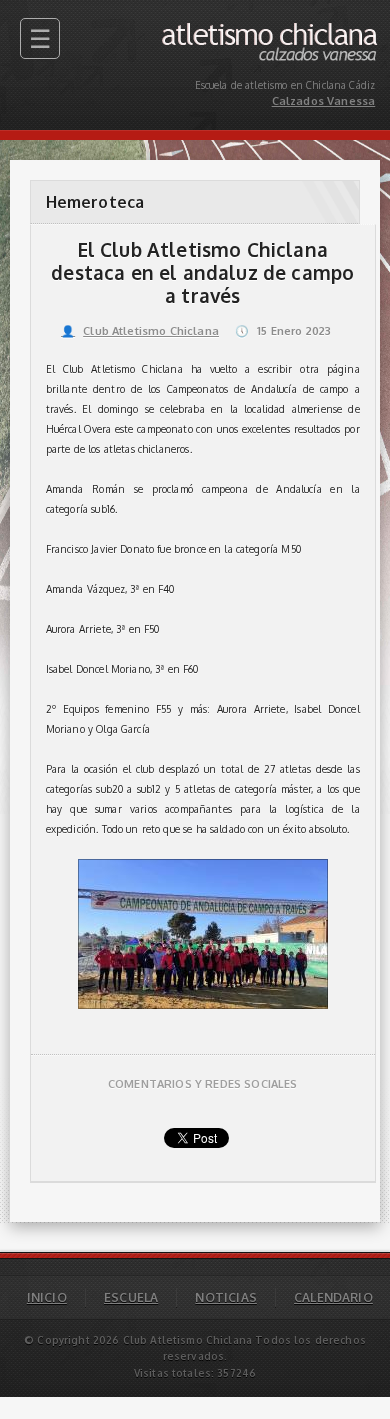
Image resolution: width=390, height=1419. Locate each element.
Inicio (47, 1297)
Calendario (333, 1297)
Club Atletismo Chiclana (140, 331)
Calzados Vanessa (331, 27)
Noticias (225, 1297)
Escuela (131, 1297)
